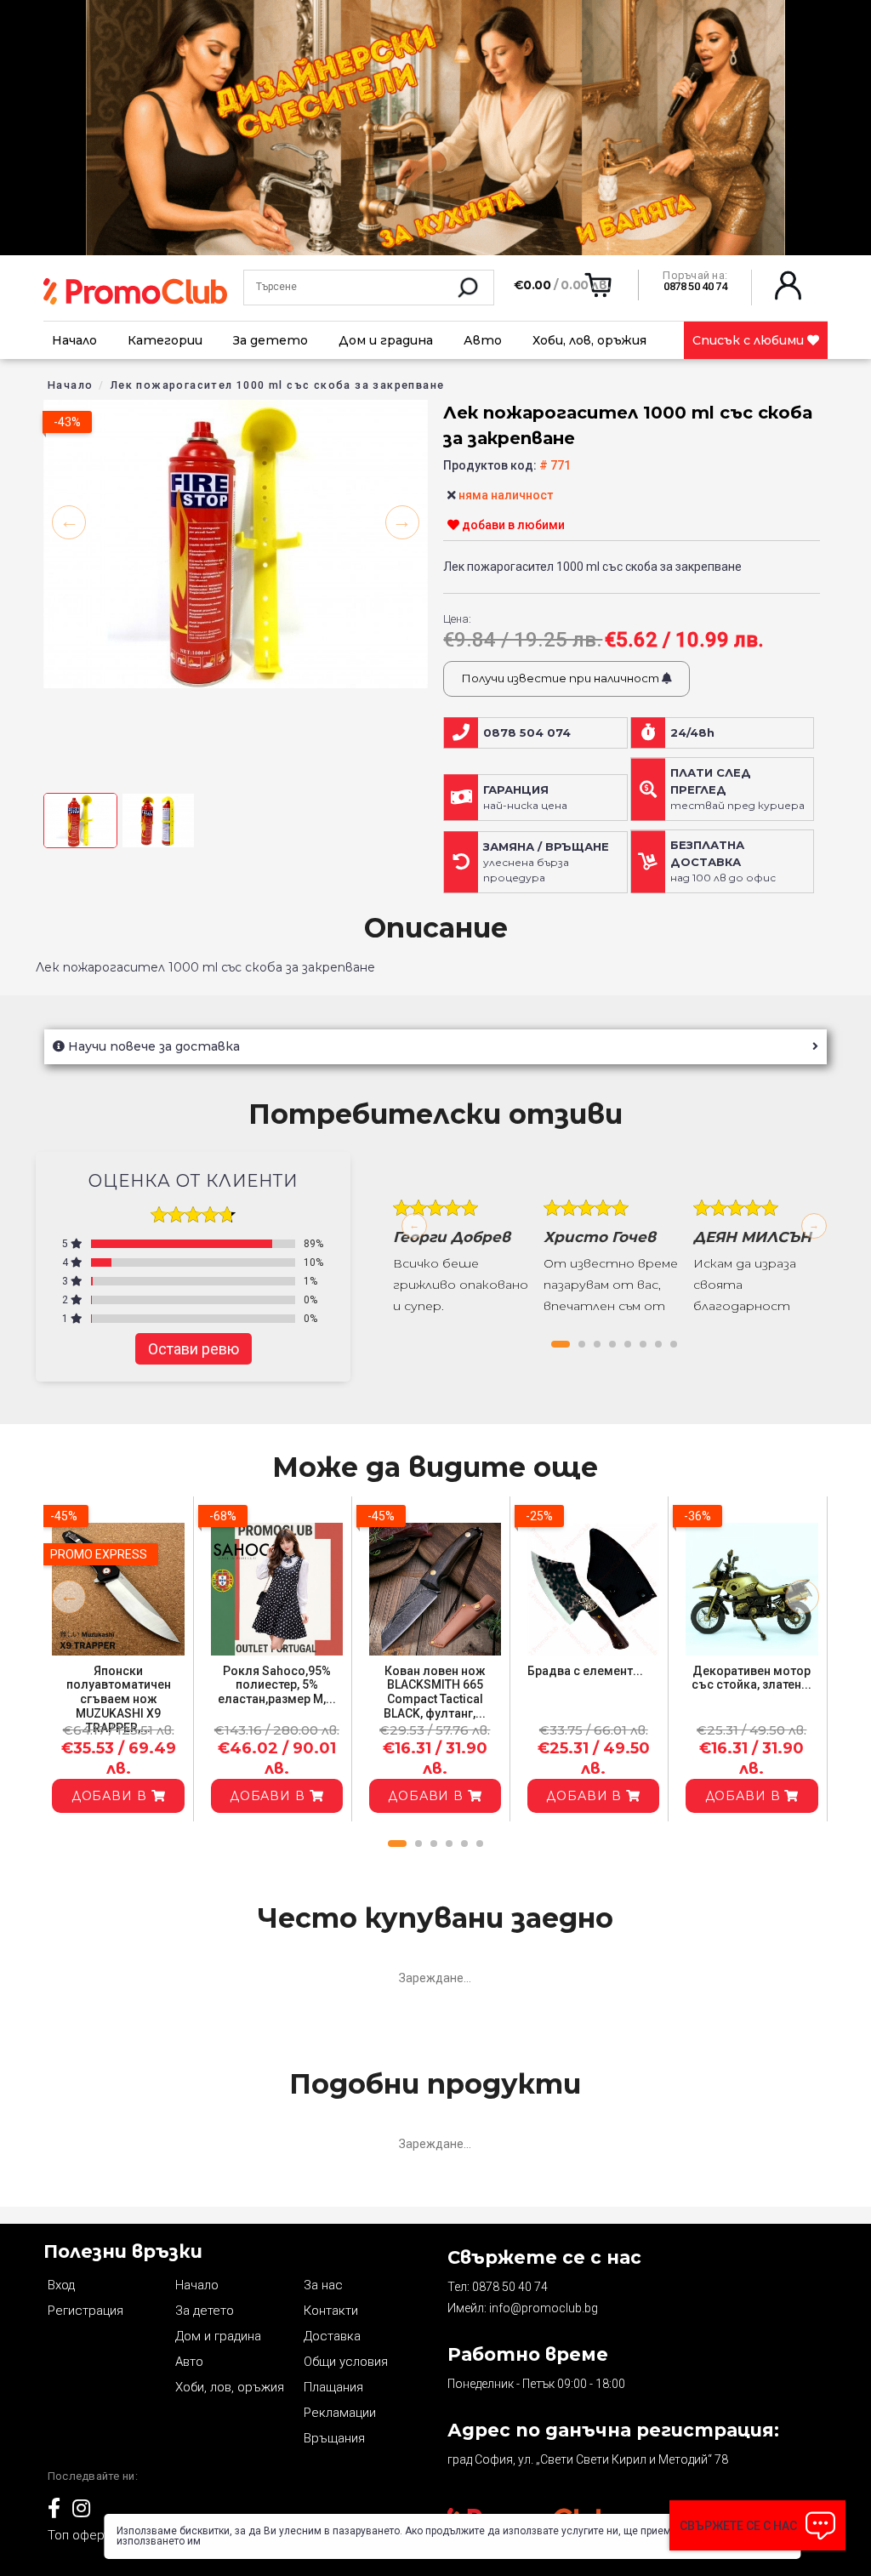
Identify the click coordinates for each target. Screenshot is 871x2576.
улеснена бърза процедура (546, 863)
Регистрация (85, 2311)
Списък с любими (750, 340)
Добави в (111, 1796)
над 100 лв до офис (723, 861)
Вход (61, 2285)
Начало (74, 340)
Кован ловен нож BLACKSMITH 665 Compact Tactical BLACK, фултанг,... (435, 1692)
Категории (165, 340)
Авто (483, 340)
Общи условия (346, 2362)
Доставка (332, 2336)
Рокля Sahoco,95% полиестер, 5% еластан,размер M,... (277, 1685)
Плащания (333, 2387)
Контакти (331, 2311)
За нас (323, 2285)
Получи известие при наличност (561, 678)
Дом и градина (386, 340)
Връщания (334, 2438)
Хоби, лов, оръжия (589, 340)
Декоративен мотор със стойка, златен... (751, 1678)
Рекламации (340, 2413)
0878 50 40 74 (510, 2287)
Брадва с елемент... (585, 1671)
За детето (270, 340)
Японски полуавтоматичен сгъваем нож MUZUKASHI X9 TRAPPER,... (119, 1699)
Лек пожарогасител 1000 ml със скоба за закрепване (278, 385)
